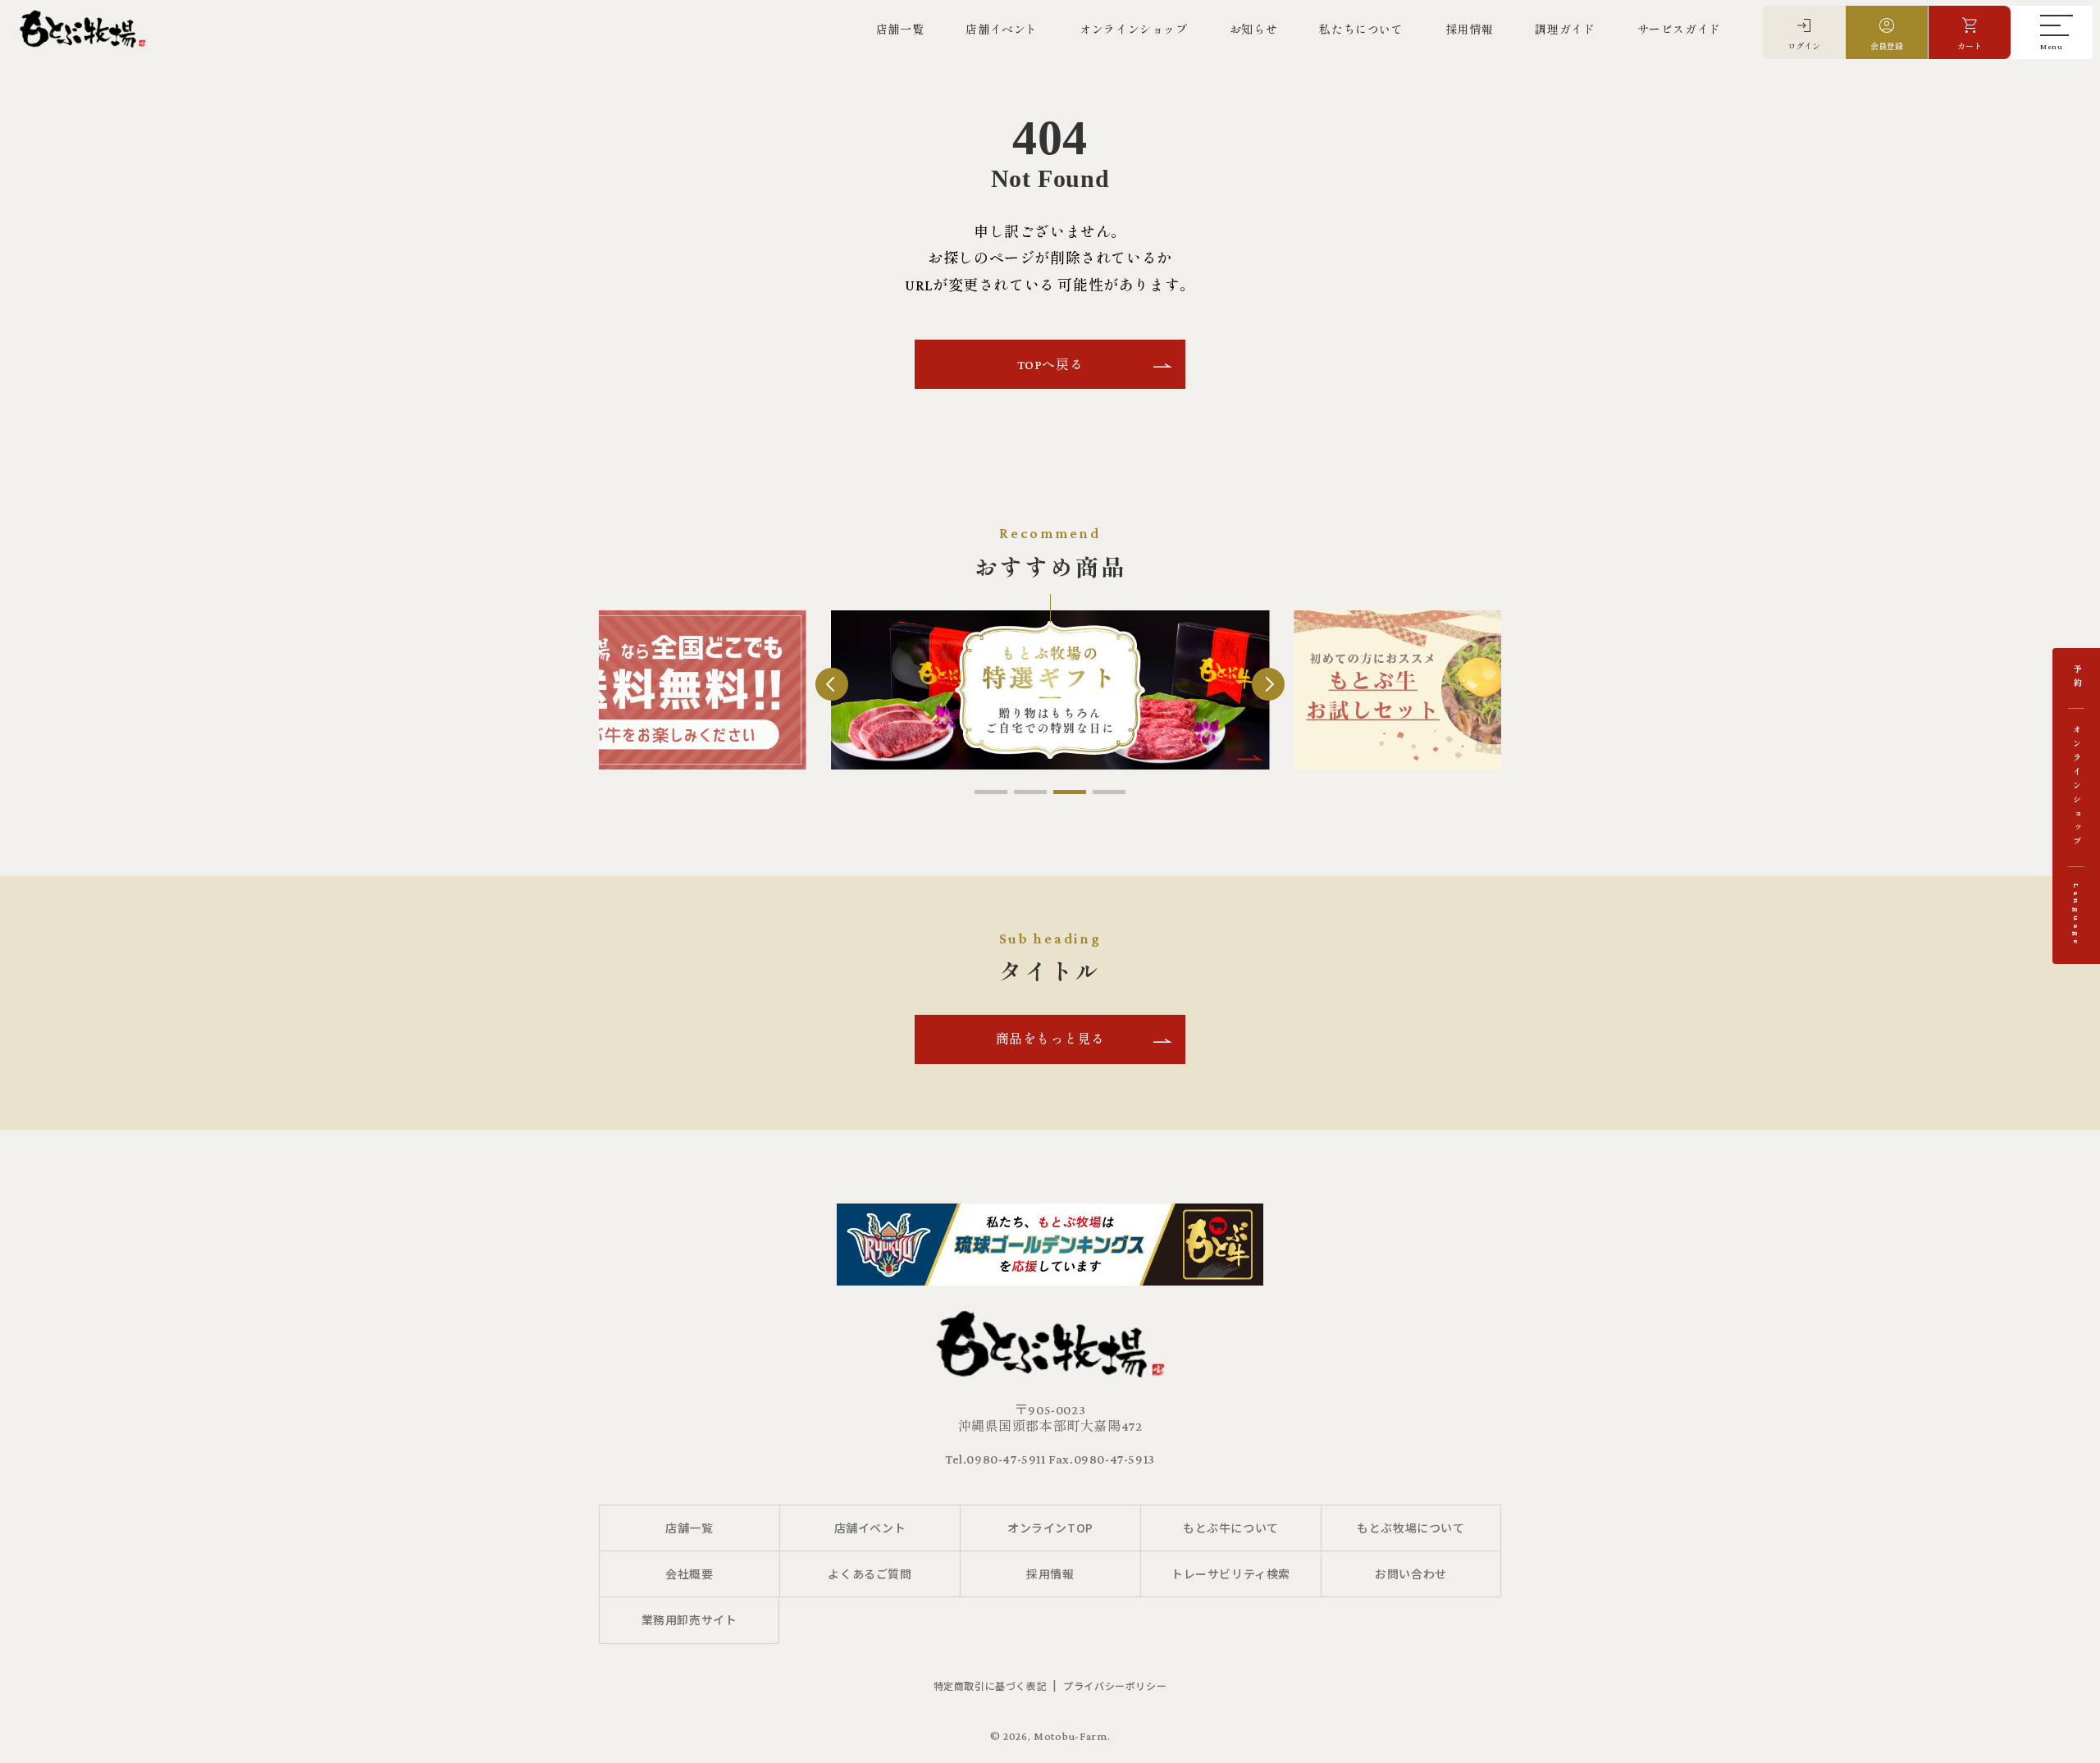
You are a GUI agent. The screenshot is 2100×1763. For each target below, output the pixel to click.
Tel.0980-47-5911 (995, 1459)
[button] (991, 792)
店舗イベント (1002, 30)
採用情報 (1469, 30)
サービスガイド (1679, 30)
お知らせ (1253, 30)
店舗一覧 (900, 30)
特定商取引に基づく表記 (991, 1685)
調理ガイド (1565, 30)
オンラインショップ (1133, 30)
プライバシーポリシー (1115, 1685)
